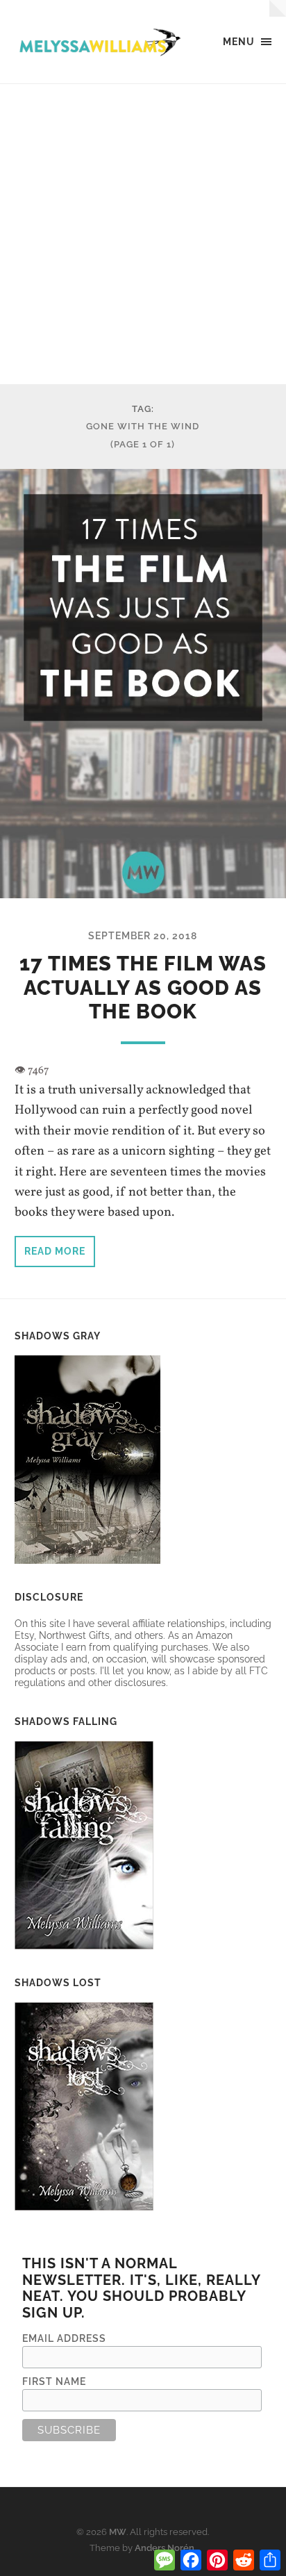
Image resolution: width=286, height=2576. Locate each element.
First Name (54, 2381)
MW (118, 2532)
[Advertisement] (143, 234)
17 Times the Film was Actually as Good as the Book (143, 988)
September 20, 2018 (143, 935)
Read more (55, 1251)
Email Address (64, 2338)
